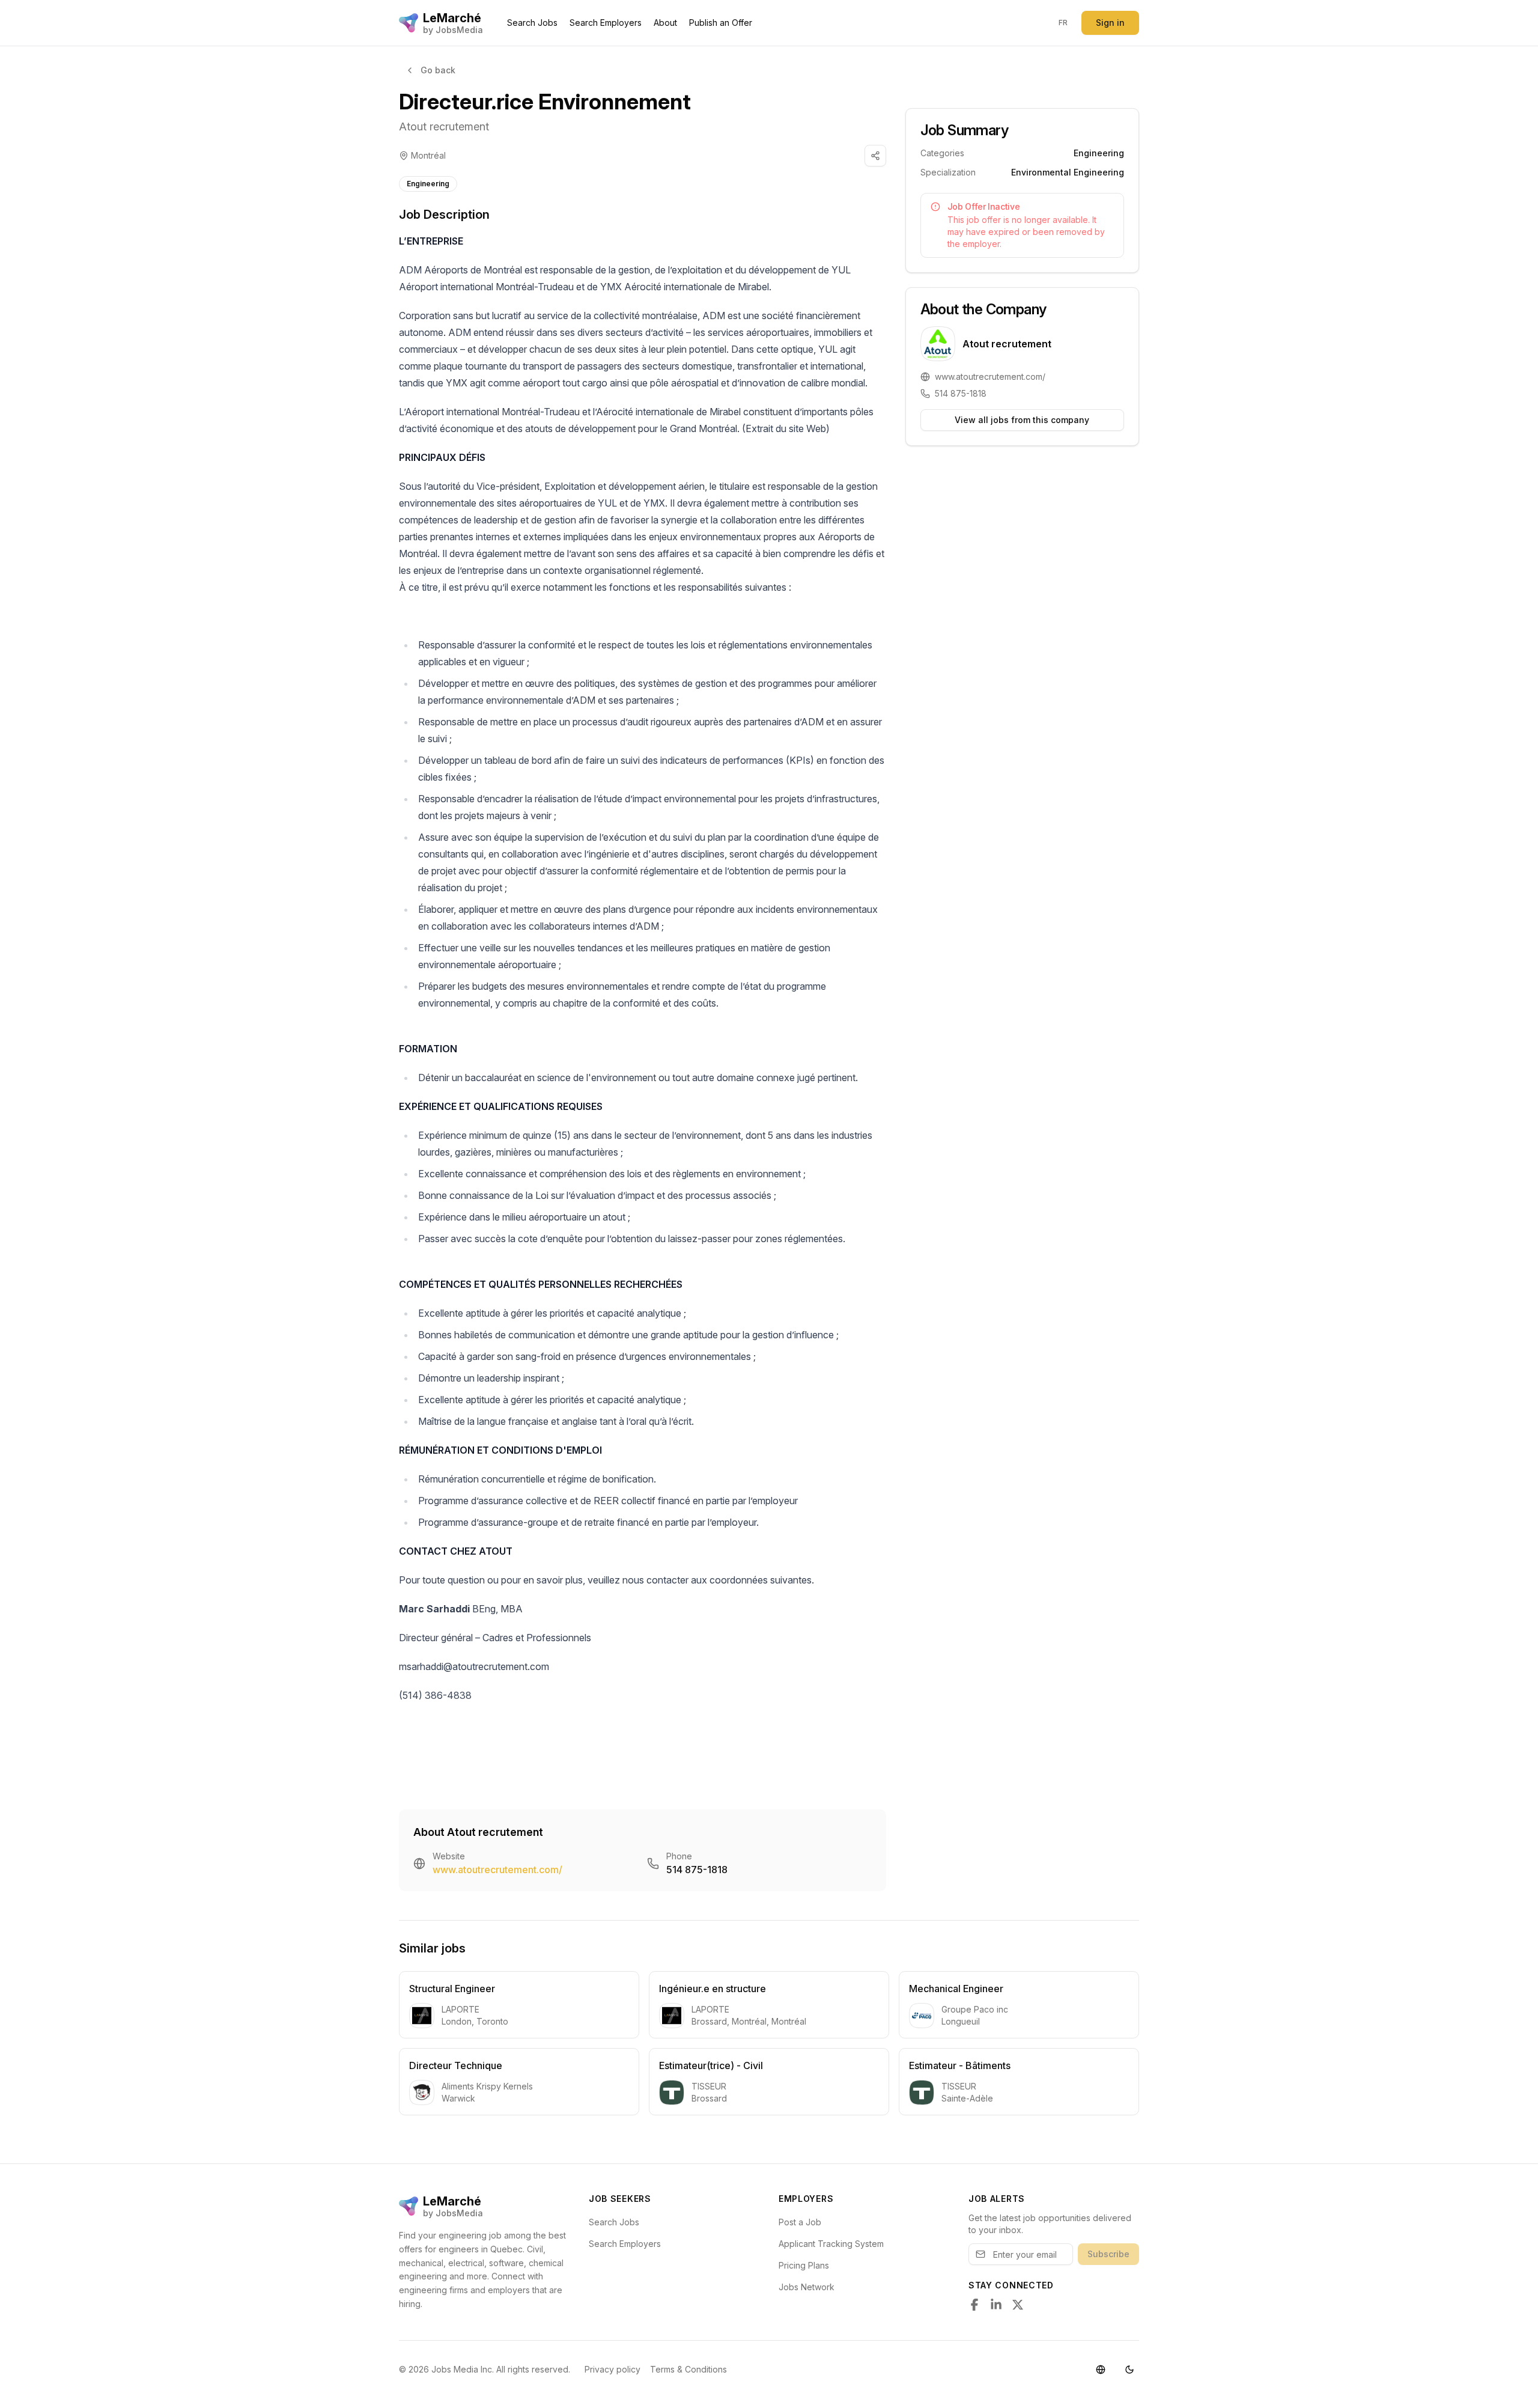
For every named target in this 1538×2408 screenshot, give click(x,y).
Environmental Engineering (1068, 172)
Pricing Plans (804, 2265)
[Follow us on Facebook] (974, 2305)
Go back (438, 70)
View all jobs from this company (1022, 420)
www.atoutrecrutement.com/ (497, 1870)
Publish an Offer (721, 23)
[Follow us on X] (1018, 2305)
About (665, 23)
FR (1063, 23)
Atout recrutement (444, 126)
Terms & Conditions (688, 2369)
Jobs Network (807, 2287)
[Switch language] (1101, 2370)
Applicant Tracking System (831, 2244)
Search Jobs (532, 23)
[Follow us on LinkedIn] (996, 2305)
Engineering (428, 184)
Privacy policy (612, 2369)
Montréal (428, 155)
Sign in (1110, 23)
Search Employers (606, 23)
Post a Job (800, 2222)
